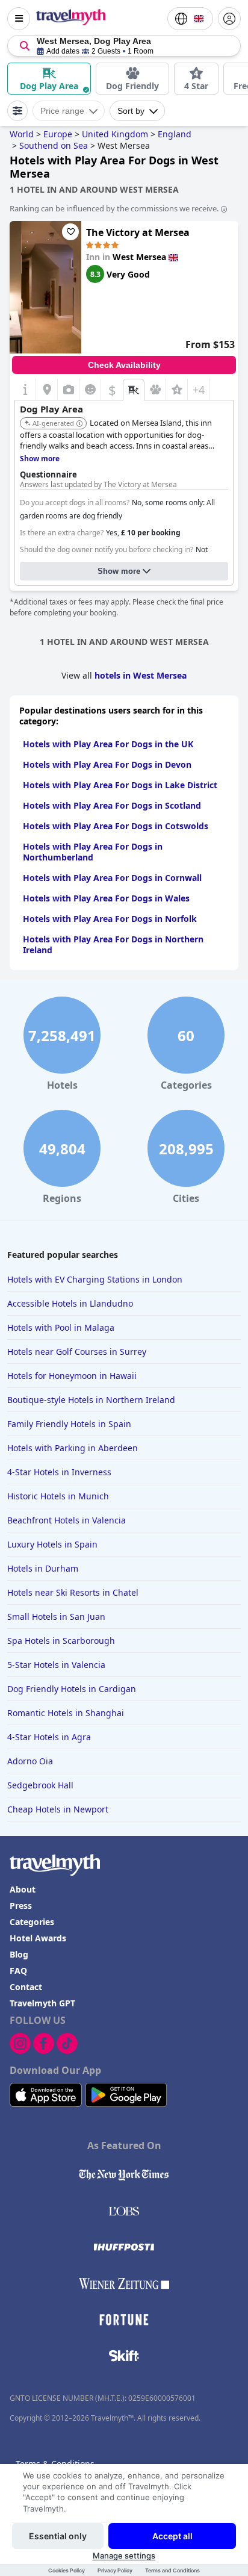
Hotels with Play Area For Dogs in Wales (106, 898)
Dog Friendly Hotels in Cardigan (72, 1689)
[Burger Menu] (19, 19)
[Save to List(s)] (70, 232)
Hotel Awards (38, 1938)
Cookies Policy (67, 2570)
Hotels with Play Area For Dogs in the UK (108, 744)
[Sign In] (229, 19)
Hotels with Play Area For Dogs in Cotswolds (116, 826)
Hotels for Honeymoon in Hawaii (72, 1376)
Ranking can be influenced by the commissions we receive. (114, 208)
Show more (119, 571)
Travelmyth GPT (42, 2003)
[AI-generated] (79, 424)
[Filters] (17, 111)
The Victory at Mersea (138, 232)
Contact (26, 1987)
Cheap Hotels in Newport (58, 1809)
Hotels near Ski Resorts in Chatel (73, 1592)
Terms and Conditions (172, 2570)
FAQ (18, 1971)
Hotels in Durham (43, 1568)
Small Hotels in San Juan (56, 1616)
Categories (32, 1922)
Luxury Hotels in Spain (52, 1544)
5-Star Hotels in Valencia (56, 1665)
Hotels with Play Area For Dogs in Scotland (112, 805)
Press (21, 1906)
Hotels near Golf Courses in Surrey (77, 1352)
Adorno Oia (30, 1761)
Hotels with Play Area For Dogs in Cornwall (112, 878)
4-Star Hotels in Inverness (59, 1472)
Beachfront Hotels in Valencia (67, 1520)
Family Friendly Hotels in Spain (69, 1424)
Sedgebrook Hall (40, 1785)
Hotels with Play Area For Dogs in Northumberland (93, 852)
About (23, 1889)
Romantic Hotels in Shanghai (66, 1713)
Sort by (131, 111)
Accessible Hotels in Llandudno (70, 1303)
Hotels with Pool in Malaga (61, 1327)
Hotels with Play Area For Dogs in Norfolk (110, 919)
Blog (19, 1954)
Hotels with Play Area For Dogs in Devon (107, 764)
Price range (62, 111)
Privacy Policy (115, 2570)
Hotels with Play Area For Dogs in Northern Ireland (113, 944)
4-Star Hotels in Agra (49, 1737)
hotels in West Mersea (141, 675)
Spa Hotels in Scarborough (61, 1641)
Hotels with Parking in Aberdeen (73, 1448)
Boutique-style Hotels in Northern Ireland (91, 1400)
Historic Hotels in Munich (58, 1496)
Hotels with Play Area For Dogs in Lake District (120, 785)
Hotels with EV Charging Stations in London (95, 1279)
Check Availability (124, 365)
